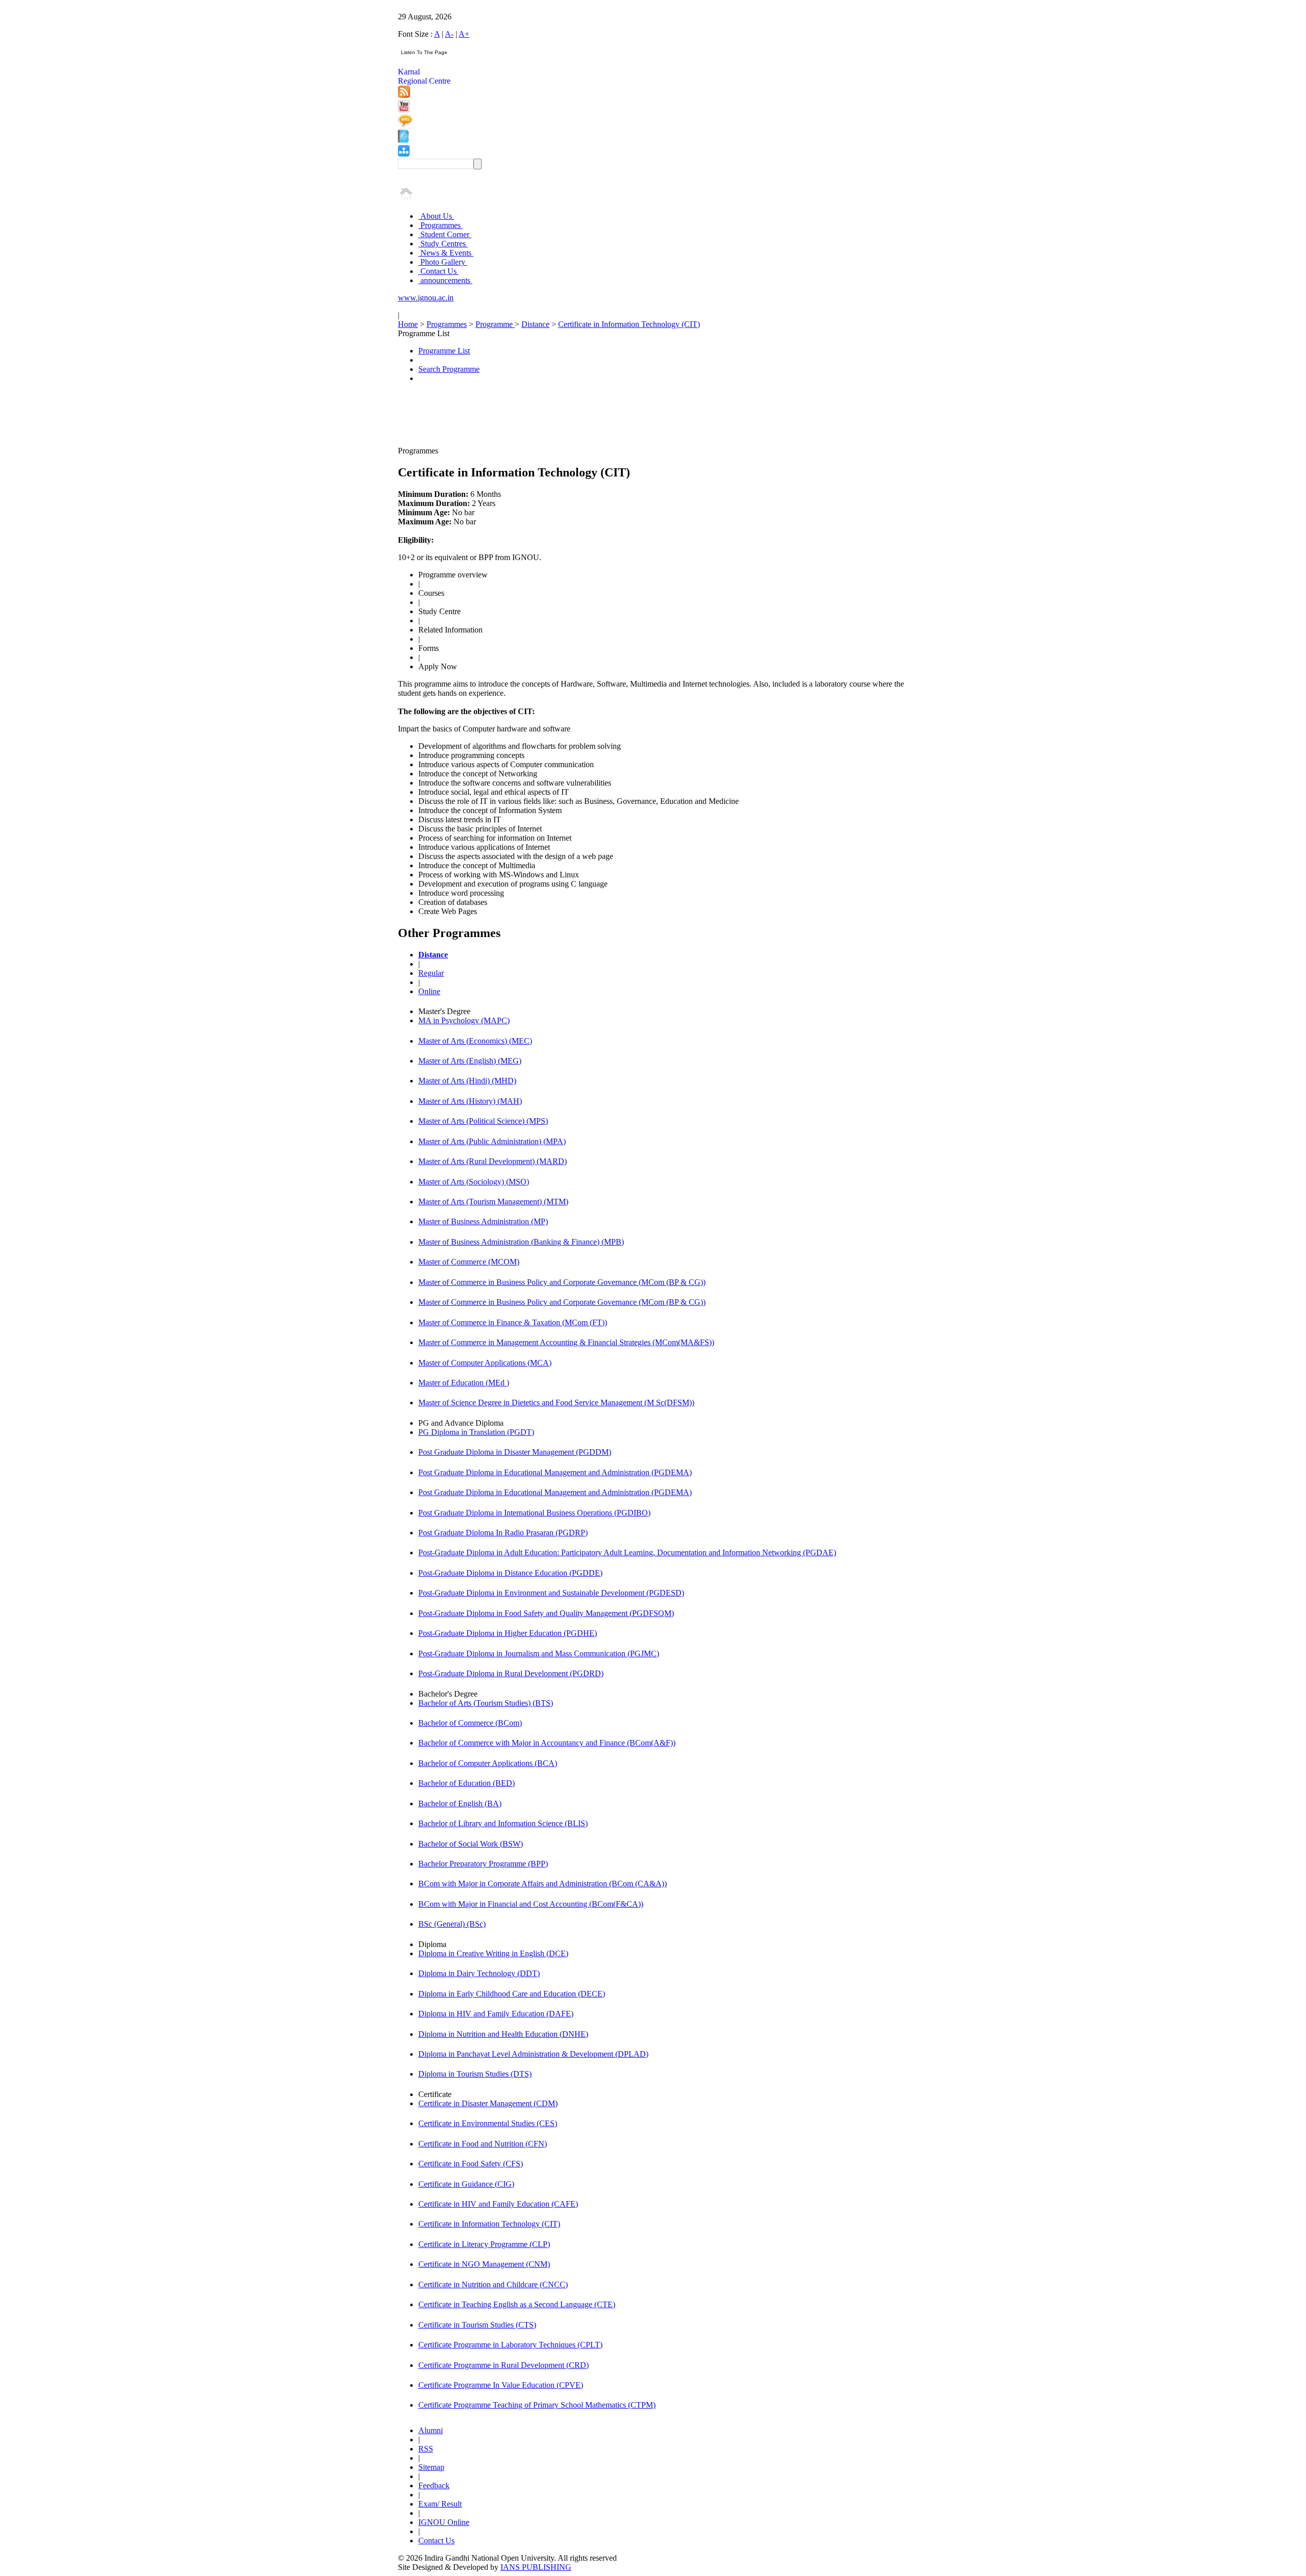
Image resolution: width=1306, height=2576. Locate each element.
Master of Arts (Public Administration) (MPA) (492, 1141)
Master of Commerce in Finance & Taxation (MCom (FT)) (513, 1322)
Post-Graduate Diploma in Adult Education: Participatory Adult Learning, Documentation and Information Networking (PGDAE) (627, 1552)
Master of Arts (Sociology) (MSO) (474, 1182)
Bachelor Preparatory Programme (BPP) (483, 1864)
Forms (429, 648)
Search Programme (449, 369)
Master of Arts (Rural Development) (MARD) (493, 1161)
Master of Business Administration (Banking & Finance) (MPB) (521, 1242)
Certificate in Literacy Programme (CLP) (484, 2244)
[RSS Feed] (404, 95)
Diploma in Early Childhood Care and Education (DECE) (512, 1994)
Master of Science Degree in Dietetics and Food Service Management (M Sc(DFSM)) (556, 1403)
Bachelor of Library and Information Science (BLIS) (503, 1823)
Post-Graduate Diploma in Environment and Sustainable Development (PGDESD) (551, 1593)
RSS (426, 2449)
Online (429, 991)
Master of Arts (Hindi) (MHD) (467, 1081)
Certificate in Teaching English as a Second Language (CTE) (517, 2304)
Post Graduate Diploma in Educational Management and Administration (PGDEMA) (555, 1472)
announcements (445, 280)
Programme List (444, 351)
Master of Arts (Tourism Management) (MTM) (493, 1202)
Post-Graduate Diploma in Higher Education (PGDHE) (508, 1633)
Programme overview (453, 575)
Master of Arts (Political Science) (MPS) (483, 1121)
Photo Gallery (443, 262)
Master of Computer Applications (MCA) (485, 1363)
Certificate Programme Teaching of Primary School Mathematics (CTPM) (537, 2405)
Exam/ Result (440, 2504)
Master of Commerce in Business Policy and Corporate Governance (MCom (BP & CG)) (562, 1282)
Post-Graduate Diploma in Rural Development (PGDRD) (511, 1673)
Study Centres (443, 244)
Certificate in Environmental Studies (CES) (488, 2123)
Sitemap (431, 2467)
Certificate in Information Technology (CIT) (629, 324)
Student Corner (445, 234)
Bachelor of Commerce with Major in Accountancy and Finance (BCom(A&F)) (547, 1743)
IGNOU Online (444, 2522)
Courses (431, 593)
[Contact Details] (403, 140)
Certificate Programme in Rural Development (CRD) (504, 2365)
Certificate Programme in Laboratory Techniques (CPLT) (510, 2345)
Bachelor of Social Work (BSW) (471, 1844)
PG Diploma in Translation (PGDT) (476, 1432)
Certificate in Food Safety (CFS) (471, 2164)
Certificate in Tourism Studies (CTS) (477, 2325)
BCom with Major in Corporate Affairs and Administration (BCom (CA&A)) (543, 1884)
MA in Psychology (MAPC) (464, 1020)
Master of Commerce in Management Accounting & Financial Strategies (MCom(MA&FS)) (566, 1342)
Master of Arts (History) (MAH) (470, 1101)
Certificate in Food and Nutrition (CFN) (483, 2144)
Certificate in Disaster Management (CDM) (488, 2103)
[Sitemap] (404, 154)
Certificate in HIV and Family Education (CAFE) (498, 2204)
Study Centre (439, 611)
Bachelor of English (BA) (460, 1803)
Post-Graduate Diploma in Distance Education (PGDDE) (510, 1573)
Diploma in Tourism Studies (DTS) (475, 2074)
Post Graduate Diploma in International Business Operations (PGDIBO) (534, 1513)
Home (408, 324)
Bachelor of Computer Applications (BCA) (488, 1763)
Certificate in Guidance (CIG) (466, 2184)
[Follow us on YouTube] (404, 109)
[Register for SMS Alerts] (405, 125)
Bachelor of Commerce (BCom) (470, 1723)
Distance (535, 324)
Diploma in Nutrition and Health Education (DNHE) (503, 2034)
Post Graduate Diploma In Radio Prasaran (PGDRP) (503, 1533)
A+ (464, 34)
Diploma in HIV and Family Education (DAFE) (496, 2014)
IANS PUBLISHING (536, 2567)
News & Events (446, 253)
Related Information (450, 630)
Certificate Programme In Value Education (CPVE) (501, 2385)
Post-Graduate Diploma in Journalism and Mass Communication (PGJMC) (539, 1653)
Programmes (441, 225)
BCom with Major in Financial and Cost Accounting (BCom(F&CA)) (531, 1904)
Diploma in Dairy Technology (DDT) (479, 1973)
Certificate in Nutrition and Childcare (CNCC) (493, 2284)
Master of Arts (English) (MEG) (470, 1061)
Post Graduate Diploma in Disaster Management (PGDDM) (515, 1452)
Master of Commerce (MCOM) (469, 1262)
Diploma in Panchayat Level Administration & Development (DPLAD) (533, 2054)
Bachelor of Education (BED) (467, 1783)
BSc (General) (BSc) (452, 1924)
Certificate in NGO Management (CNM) (484, 2264)
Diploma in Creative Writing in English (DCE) (493, 1953)
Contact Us (438, 271)
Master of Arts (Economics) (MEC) (475, 1041)
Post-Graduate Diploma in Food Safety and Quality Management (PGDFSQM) (546, 1613)
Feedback (434, 2485)
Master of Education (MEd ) (464, 1383)
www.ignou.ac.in (426, 298)
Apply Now (438, 666)
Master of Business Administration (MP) (483, 1221)
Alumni (431, 2430)
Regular (431, 973)
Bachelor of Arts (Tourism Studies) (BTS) (486, 1703)
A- (449, 34)
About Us (436, 216)
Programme (495, 324)
